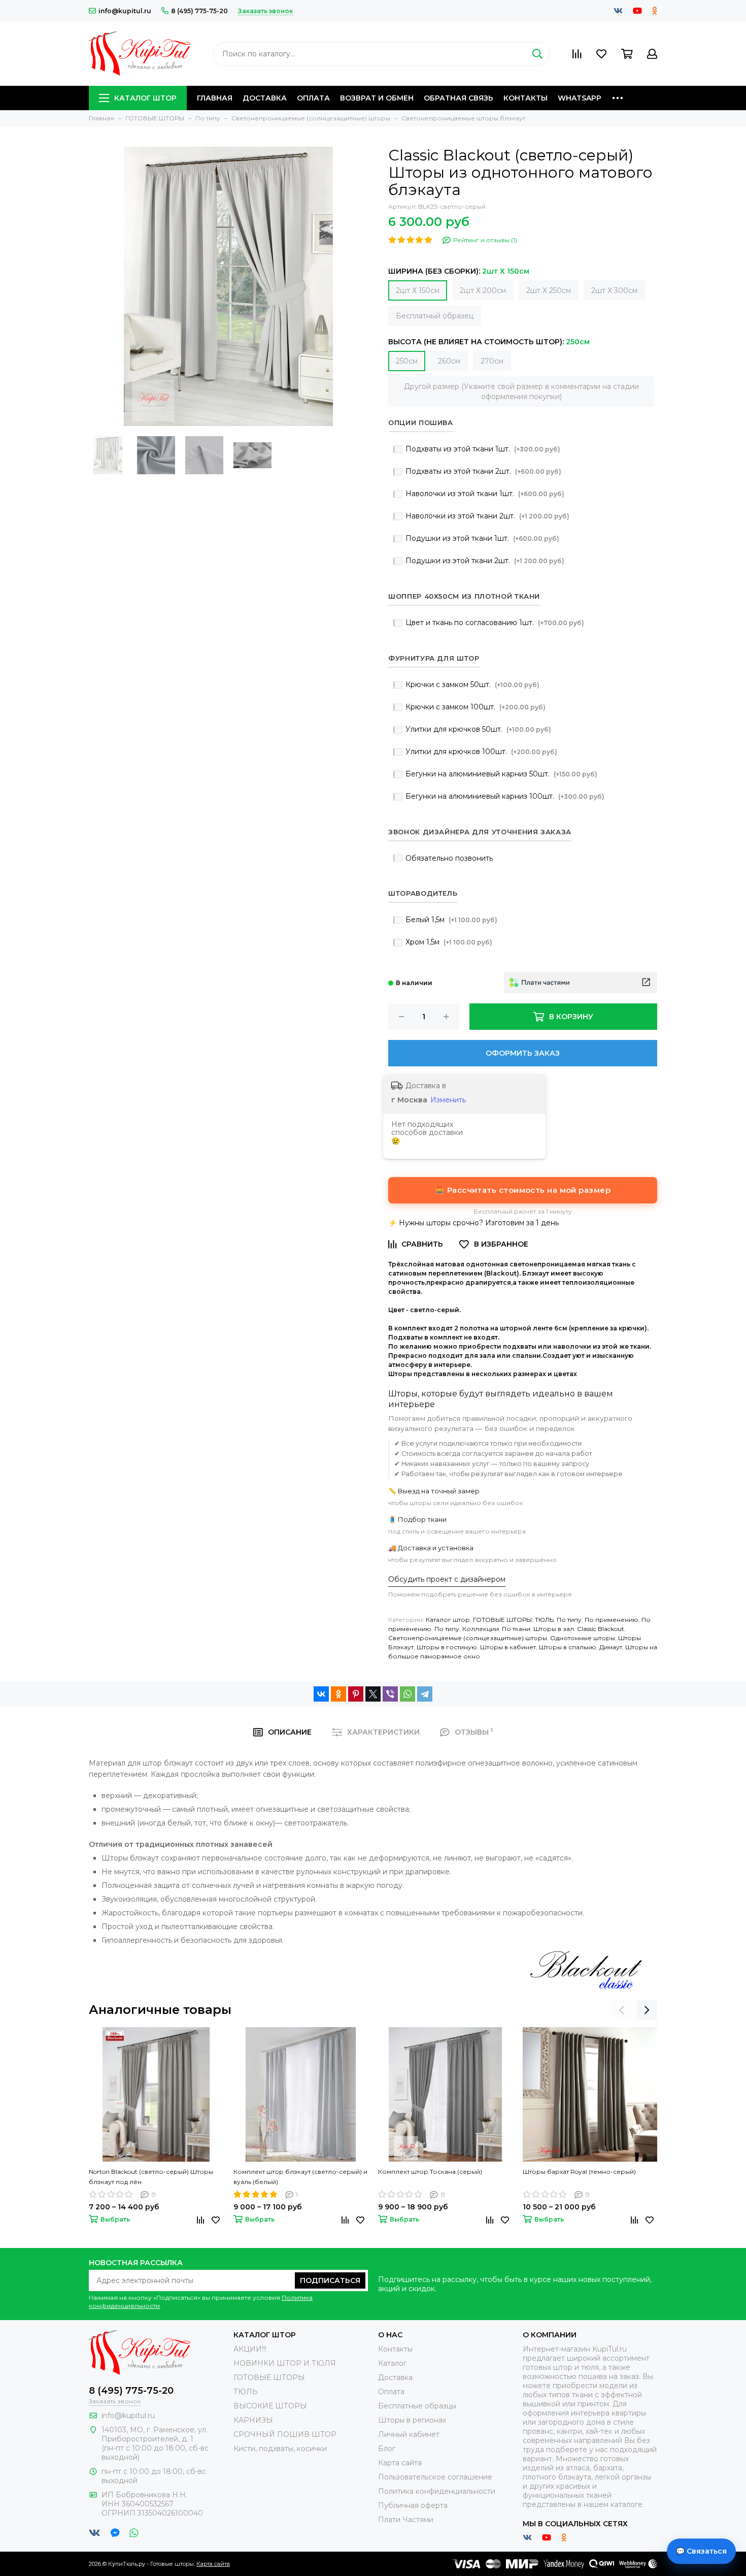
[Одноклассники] (338, 1694)
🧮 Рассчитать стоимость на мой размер (523, 1190)
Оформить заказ (523, 1053)
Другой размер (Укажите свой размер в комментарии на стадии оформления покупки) (521, 392)
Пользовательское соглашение (435, 2477)
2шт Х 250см (549, 290)
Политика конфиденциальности (437, 2491)
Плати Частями (406, 2520)
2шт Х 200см (483, 290)
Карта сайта (400, 2463)
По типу (569, 1620)
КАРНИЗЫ (253, 2420)
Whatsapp (580, 98)
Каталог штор (145, 98)
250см (407, 361)
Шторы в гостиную (447, 1647)
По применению (612, 1620)
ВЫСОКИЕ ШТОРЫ (270, 2406)
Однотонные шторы (583, 1638)
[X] (373, 1694)
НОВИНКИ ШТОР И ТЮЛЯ (285, 2363)
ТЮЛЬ (544, 1620)
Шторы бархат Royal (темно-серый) (579, 2172)
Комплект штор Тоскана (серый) (430, 2172)
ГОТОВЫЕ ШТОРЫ (502, 1620)
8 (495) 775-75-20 (199, 11)
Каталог (392, 2363)
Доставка (265, 98)
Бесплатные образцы (417, 2406)
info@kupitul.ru (125, 11)
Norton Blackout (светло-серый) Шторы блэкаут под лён (151, 2177)
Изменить (448, 1100)
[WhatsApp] (408, 1694)
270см (492, 361)
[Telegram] (425, 1694)
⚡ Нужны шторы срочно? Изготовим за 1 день (473, 1223)
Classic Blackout (601, 1629)
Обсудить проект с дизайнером (447, 1579)
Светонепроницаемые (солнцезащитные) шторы (468, 1638)
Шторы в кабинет (508, 1647)
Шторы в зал (554, 1629)
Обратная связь (459, 98)
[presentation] (622, 2010)
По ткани (516, 1629)
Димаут (611, 1647)
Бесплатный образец (435, 316)
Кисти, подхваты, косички (280, 2449)
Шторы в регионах (412, 2420)
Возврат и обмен (377, 98)
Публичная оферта (413, 2505)
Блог (387, 2449)
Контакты (525, 98)
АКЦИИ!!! (250, 2349)
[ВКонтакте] (321, 1694)
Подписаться (330, 2280)
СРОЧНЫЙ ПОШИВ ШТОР (285, 2434)
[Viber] (390, 1694)
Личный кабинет (409, 2434)
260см (449, 361)
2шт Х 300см (614, 290)
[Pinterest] (356, 1694)
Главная (215, 98)
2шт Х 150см (418, 290)
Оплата (313, 98)
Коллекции (481, 1629)
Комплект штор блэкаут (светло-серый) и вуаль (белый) (300, 2177)
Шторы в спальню (568, 1647)
